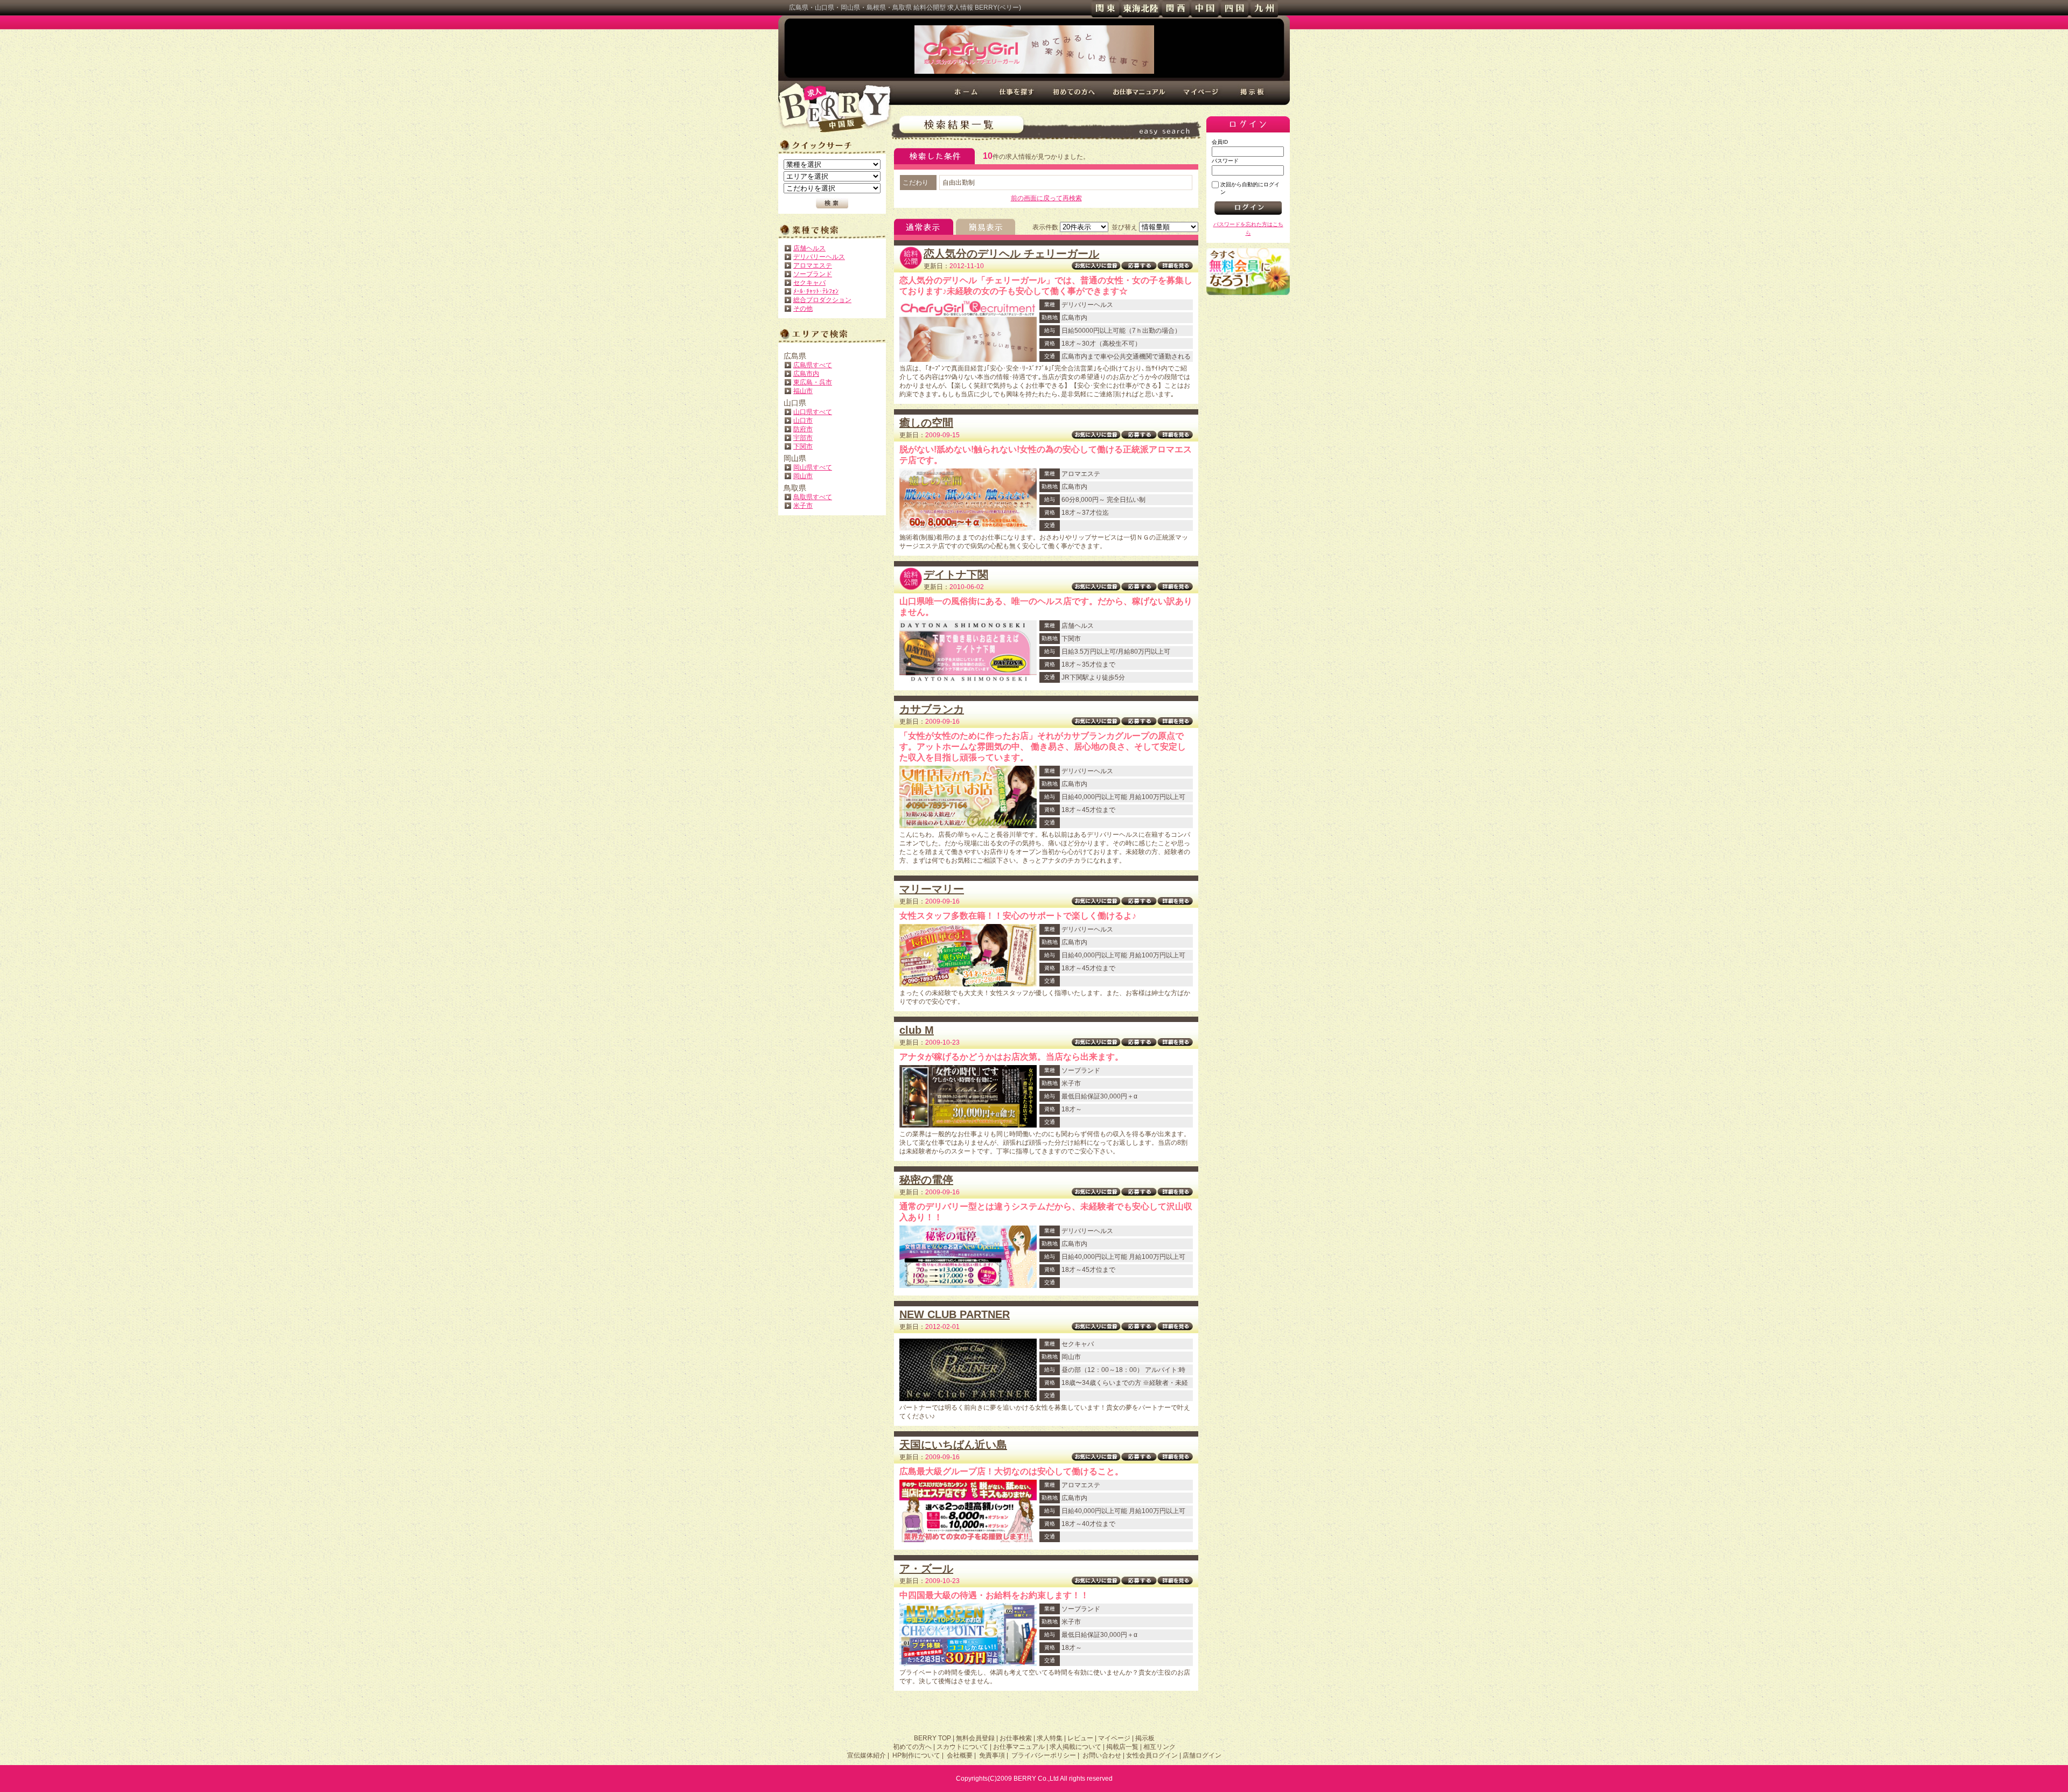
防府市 (803, 429)
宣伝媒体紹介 (867, 1755)
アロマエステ (813, 265)
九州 (1264, 9)
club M (917, 1030)
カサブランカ (932, 709)
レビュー (1080, 1738)
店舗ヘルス (809, 248)
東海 (1140, 9)
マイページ (1202, 93)
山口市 (803, 421)
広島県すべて (813, 365)
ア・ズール (926, 1569)
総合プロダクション (822, 300)
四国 (1235, 9)
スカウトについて (962, 1747)
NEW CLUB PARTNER (955, 1314)
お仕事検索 (1016, 1738)
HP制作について (916, 1755)
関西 (1175, 9)
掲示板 (1253, 93)
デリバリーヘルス (819, 257)
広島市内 (806, 374)
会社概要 (960, 1755)
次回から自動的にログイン (1250, 188)
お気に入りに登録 (1096, 266)
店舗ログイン (1202, 1755)
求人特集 (1050, 1738)
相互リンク (1159, 1747)
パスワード (1225, 161)
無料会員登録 (1248, 272)
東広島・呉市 (813, 382)
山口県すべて (813, 412)
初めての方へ (1074, 93)
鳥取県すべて (813, 497)
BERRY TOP (932, 1738)
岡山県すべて (813, 467)
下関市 (803, 446)
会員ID (1220, 142)
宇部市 (803, 438)
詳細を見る (1175, 266)
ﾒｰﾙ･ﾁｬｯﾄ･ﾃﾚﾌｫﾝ (816, 291)
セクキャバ (809, 283)
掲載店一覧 (1122, 1747)
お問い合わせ (1102, 1755)
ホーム (967, 93)
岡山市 (803, 476)
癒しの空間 (926, 423)
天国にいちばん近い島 (953, 1445)
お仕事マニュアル (1139, 93)
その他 (803, 309)
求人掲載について (1075, 1747)
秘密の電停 (926, 1180)
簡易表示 (986, 227)
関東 (1105, 9)
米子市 (803, 506)
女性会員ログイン (1152, 1755)
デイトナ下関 (956, 575)
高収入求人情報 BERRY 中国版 (835, 108)
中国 (1205, 9)
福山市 (803, 391)
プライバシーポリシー (1044, 1755)
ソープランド (813, 274)
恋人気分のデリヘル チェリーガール (1011, 254)
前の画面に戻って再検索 (1046, 198)
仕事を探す (1017, 93)
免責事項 (992, 1755)
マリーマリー (932, 889)
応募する (1139, 266)
